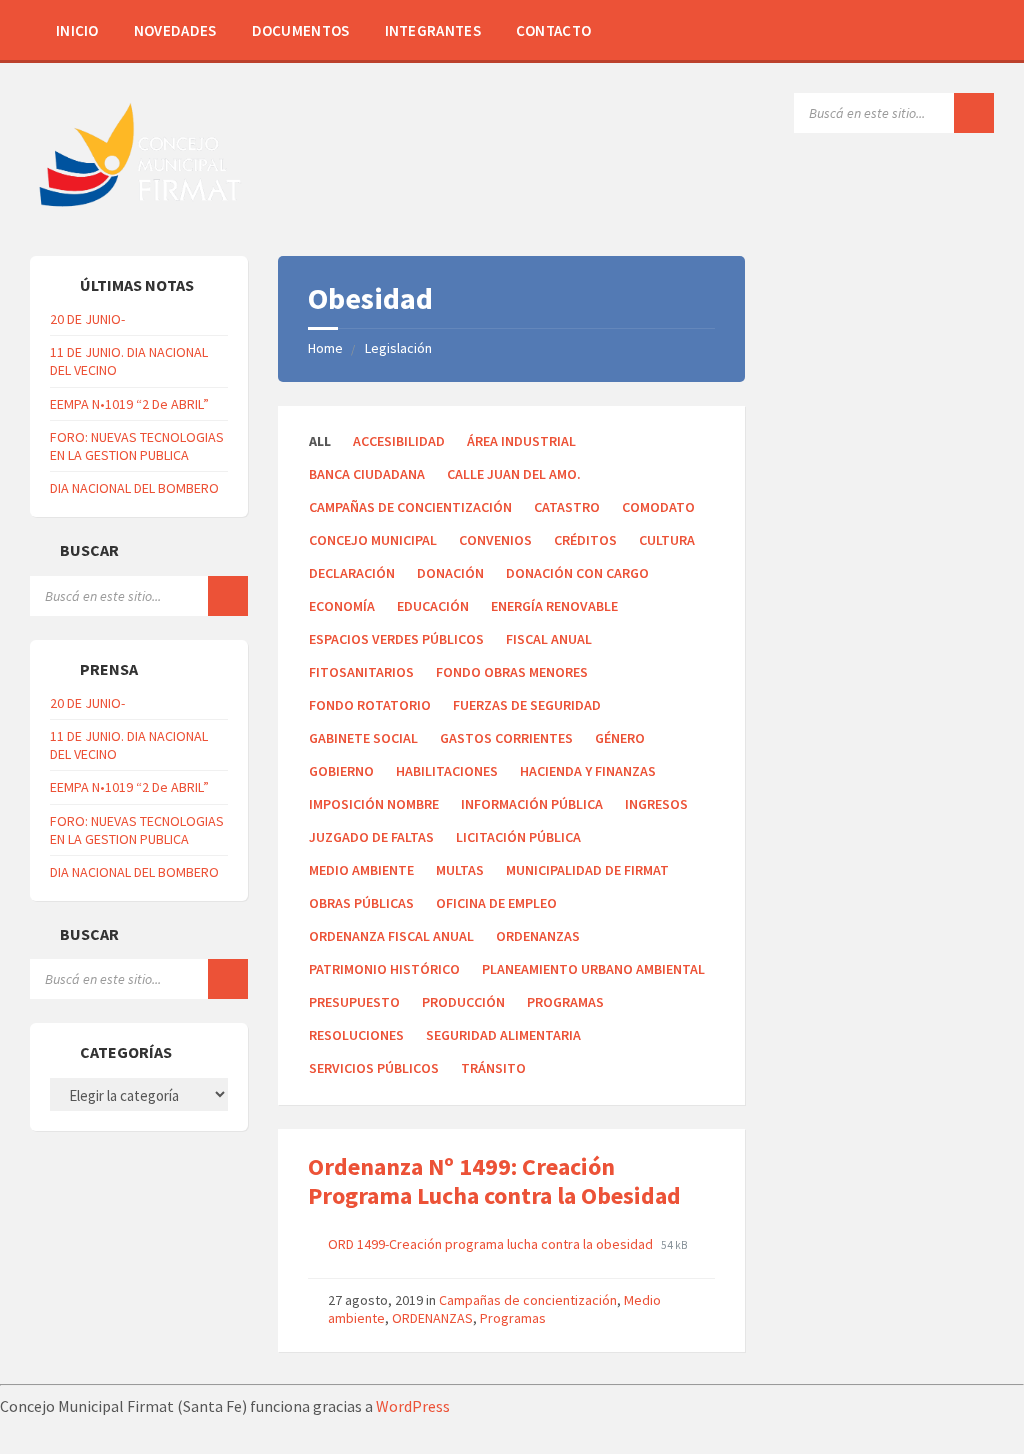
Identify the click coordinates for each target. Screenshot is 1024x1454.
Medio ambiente (361, 870)
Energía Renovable (554, 606)
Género (620, 738)
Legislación (398, 348)
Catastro (567, 507)
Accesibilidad (399, 441)
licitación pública (518, 837)
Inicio (77, 30)
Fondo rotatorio (370, 705)
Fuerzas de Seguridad (527, 705)
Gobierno (341, 771)
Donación (450, 573)
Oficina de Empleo (496, 903)
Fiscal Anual (549, 639)
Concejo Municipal (373, 540)
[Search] (974, 113)
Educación (433, 606)
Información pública (532, 804)
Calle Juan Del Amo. (514, 474)
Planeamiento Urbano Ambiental (593, 969)
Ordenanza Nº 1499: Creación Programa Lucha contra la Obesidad (494, 1181)
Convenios (495, 540)
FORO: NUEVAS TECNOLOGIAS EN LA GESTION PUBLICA (137, 446)
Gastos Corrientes (506, 738)
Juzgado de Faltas (371, 837)
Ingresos (656, 804)
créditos (585, 540)
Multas (460, 870)
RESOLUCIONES (356, 1035)
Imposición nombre (374, 804)
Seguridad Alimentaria (503, 1035)
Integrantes (433, 30)
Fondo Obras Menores (512, 672)
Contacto (553, 30)
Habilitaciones (447, 771)
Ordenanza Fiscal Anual (391, 936)
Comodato (658, 507)
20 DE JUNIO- (87, 319)
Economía (342, 606)
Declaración (352, 573)
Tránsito (493, 1068)
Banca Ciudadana (367, 474)
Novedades (175, 30)
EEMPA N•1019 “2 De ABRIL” (129, 404)
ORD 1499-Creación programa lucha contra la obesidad (492, 1244)
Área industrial (521, 441)
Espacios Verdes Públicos (396, 639)
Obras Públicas (361, 903)
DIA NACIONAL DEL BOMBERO (134, 488)
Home (325, 348)
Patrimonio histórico (384, 969)
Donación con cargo (577, 573)
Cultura (667, 540)
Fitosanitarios (361, 672)
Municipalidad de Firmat (587, 870)
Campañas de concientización (410, 507)
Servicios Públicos (374, 1068)
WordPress (413, 1406)
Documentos (301, 30)
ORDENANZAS (538, 936)
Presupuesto (354, 1002)
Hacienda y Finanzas (588, 771)
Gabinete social (363, 738)
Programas (565, 1002)
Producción (463, 1002)
